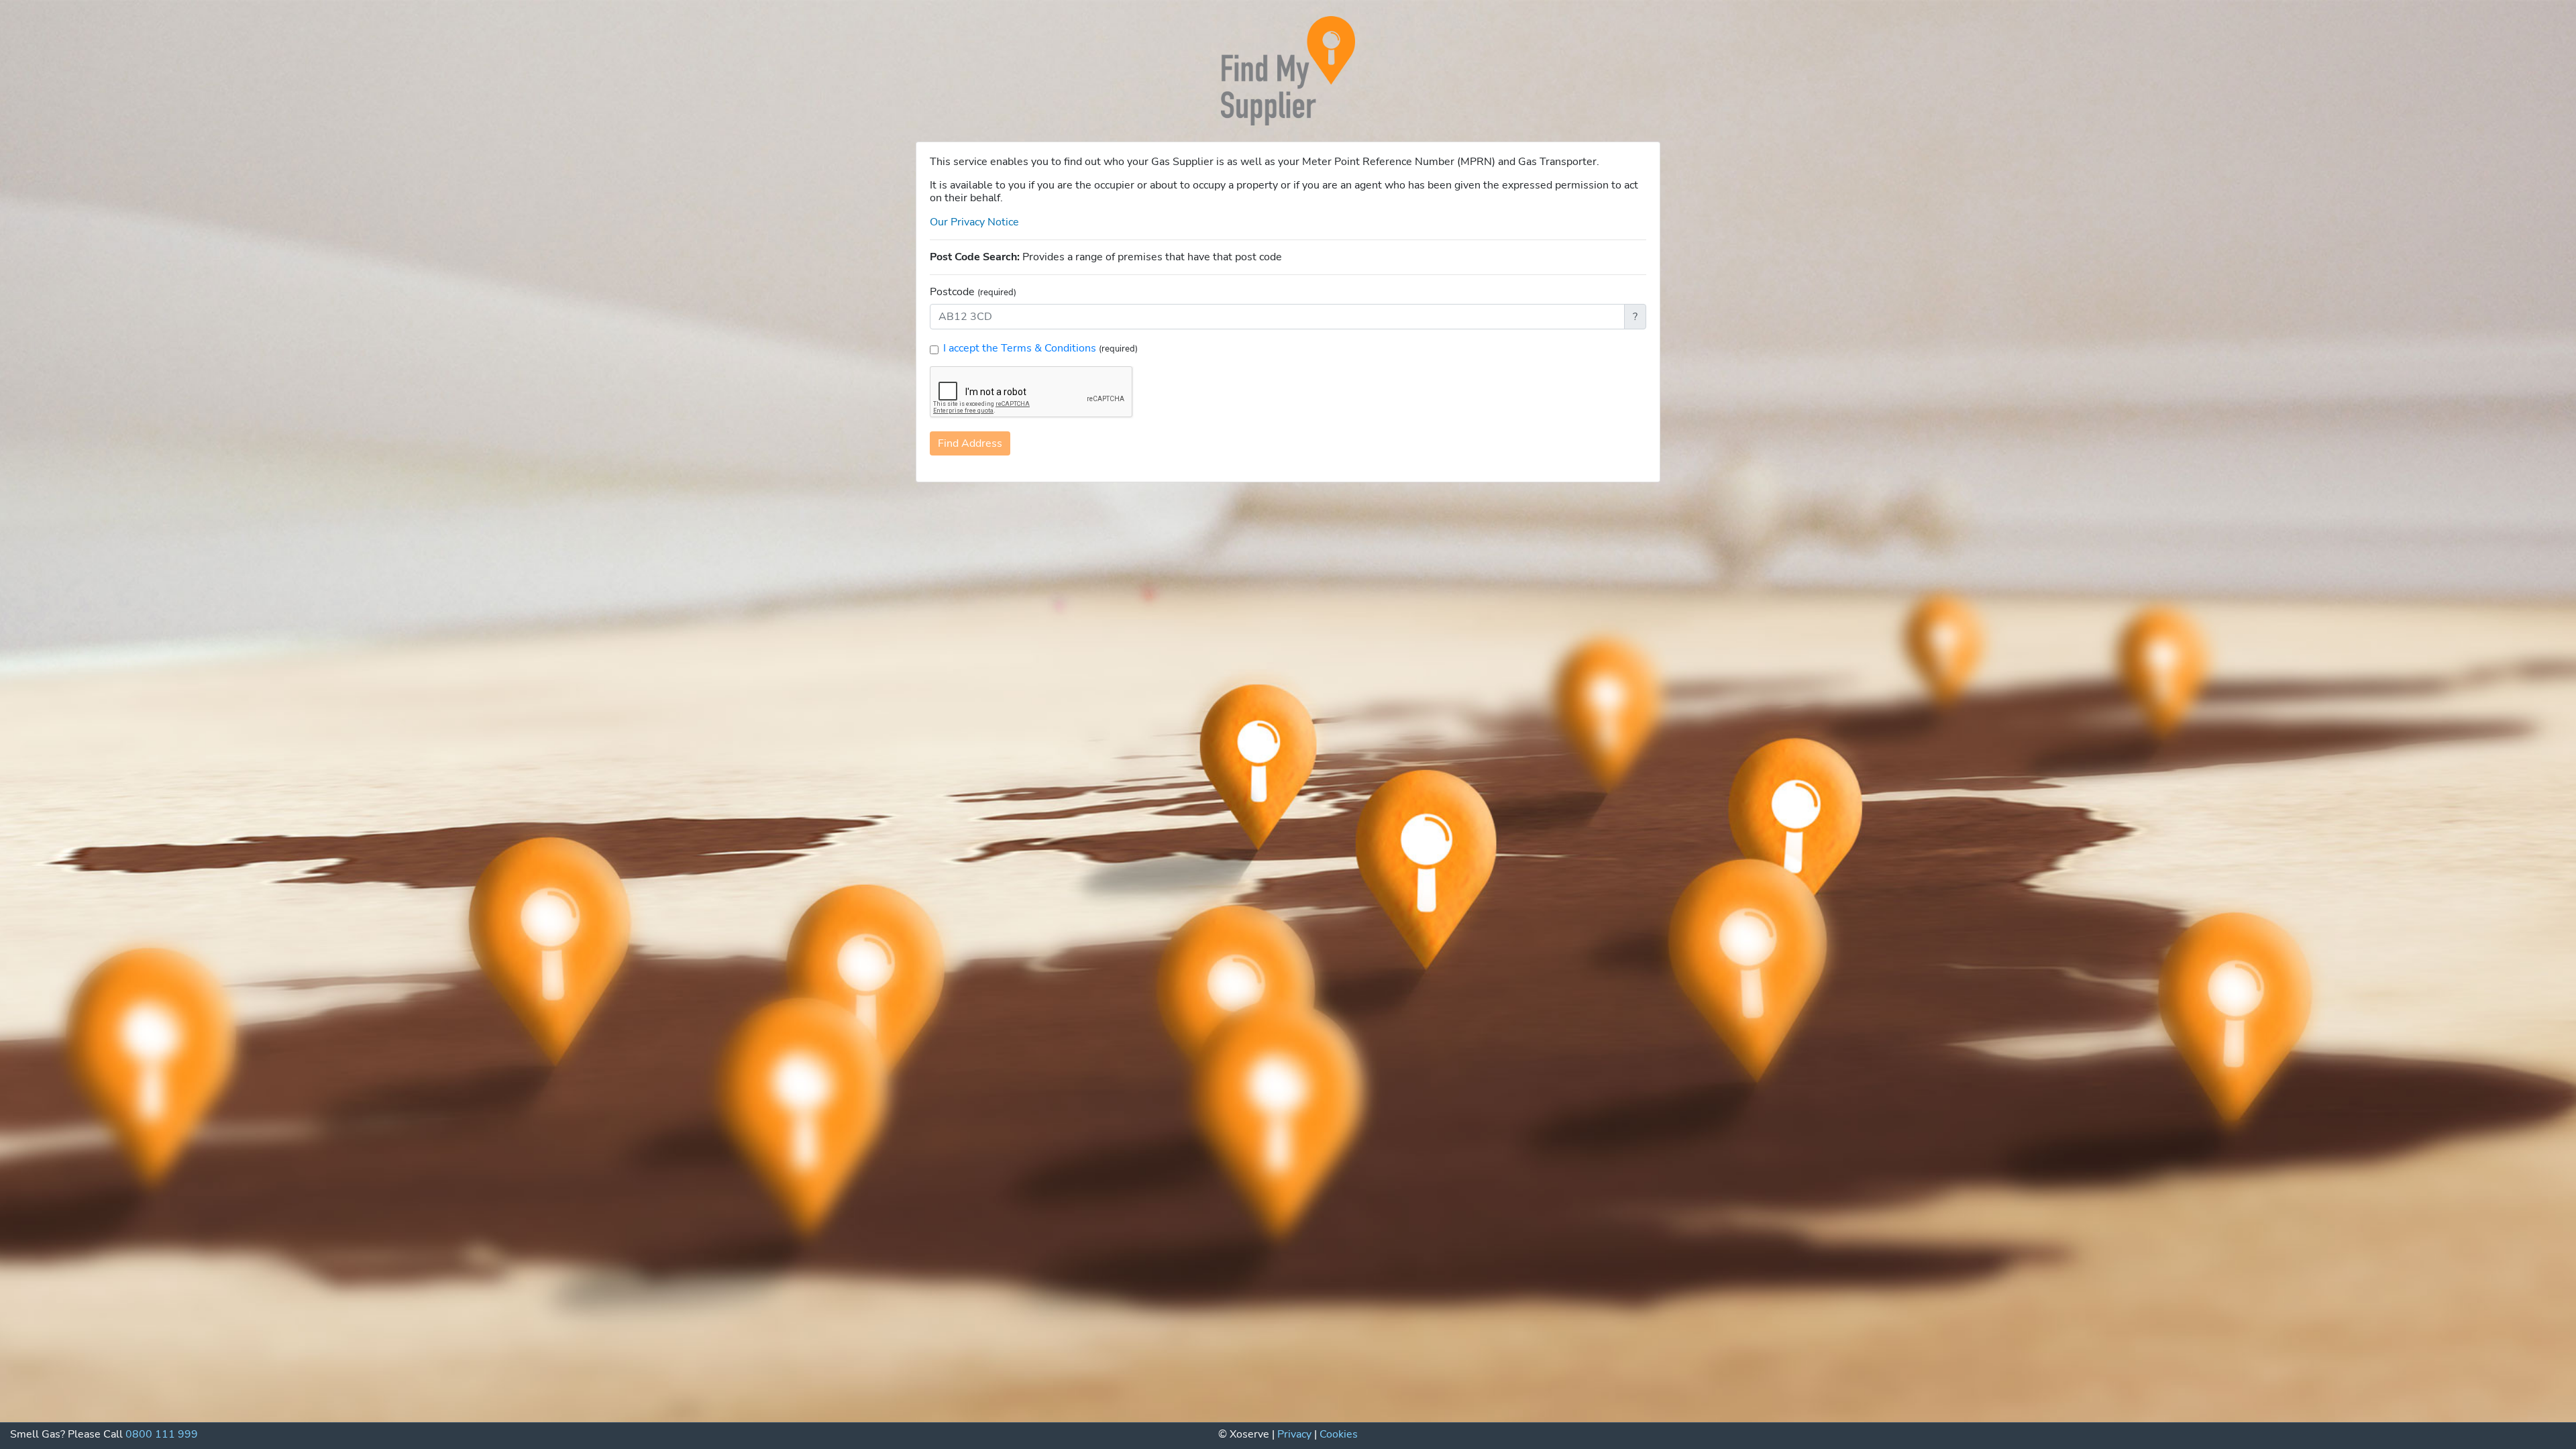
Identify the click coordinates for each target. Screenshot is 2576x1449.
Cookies (1339, 1434)
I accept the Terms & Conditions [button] (1021, 348)
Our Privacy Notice (974, 222)
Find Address (970, 443)
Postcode (973, 292)
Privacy (1294, 1434)
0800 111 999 (162, 1434)
